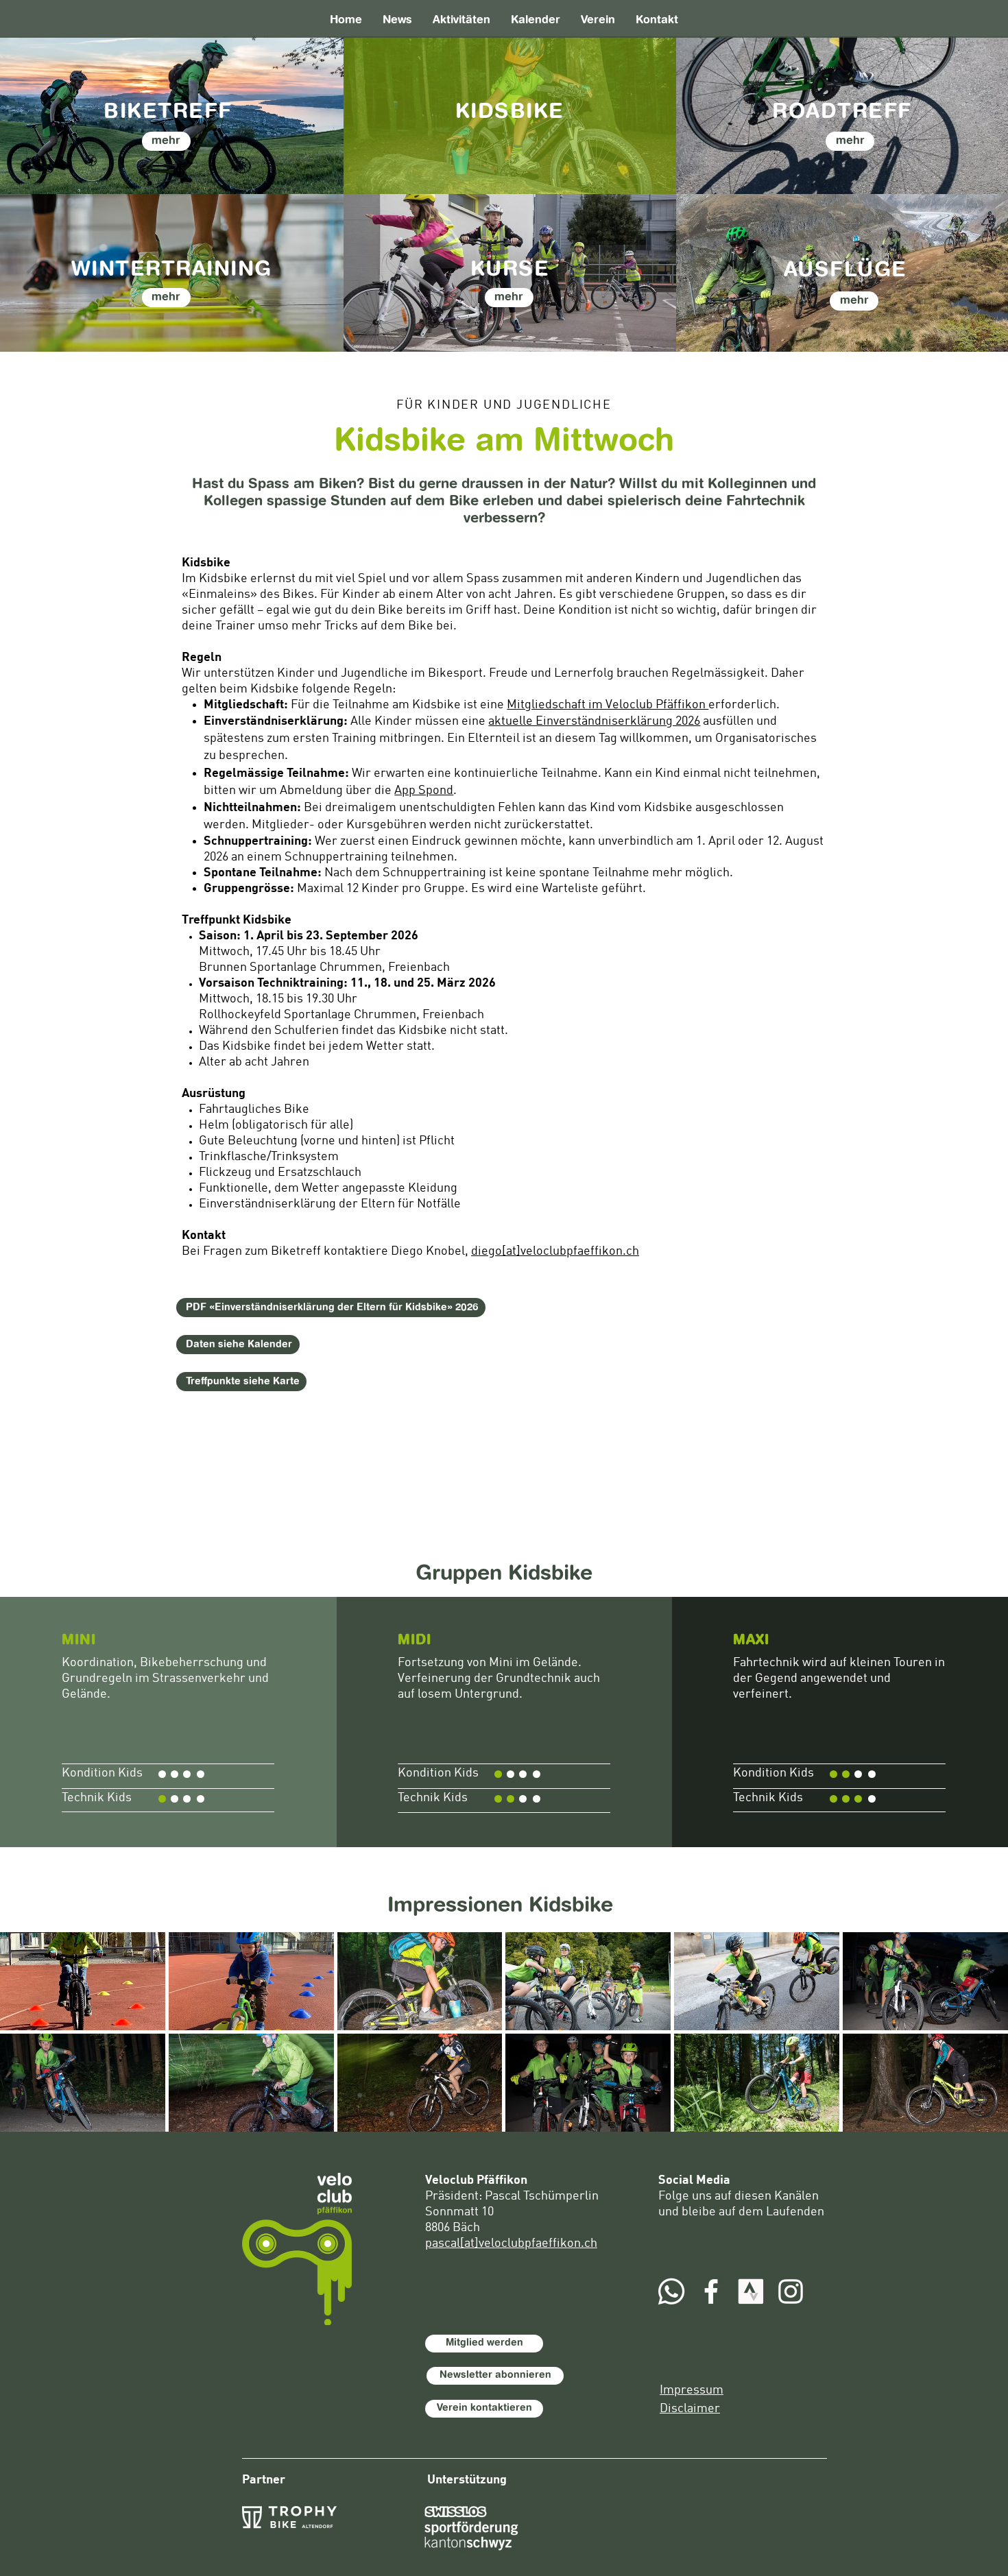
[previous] (29, 2044)
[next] (979, 2044)
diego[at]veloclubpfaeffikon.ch (555, 1251)
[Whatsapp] (671, 2291)
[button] (83, 1981)
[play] (980, 2121)
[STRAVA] (751, 2291)
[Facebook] (711, 2291)
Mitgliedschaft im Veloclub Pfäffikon (608, 705)
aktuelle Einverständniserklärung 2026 (594, 721)
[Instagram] (791, 2291)
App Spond (424, 791)
